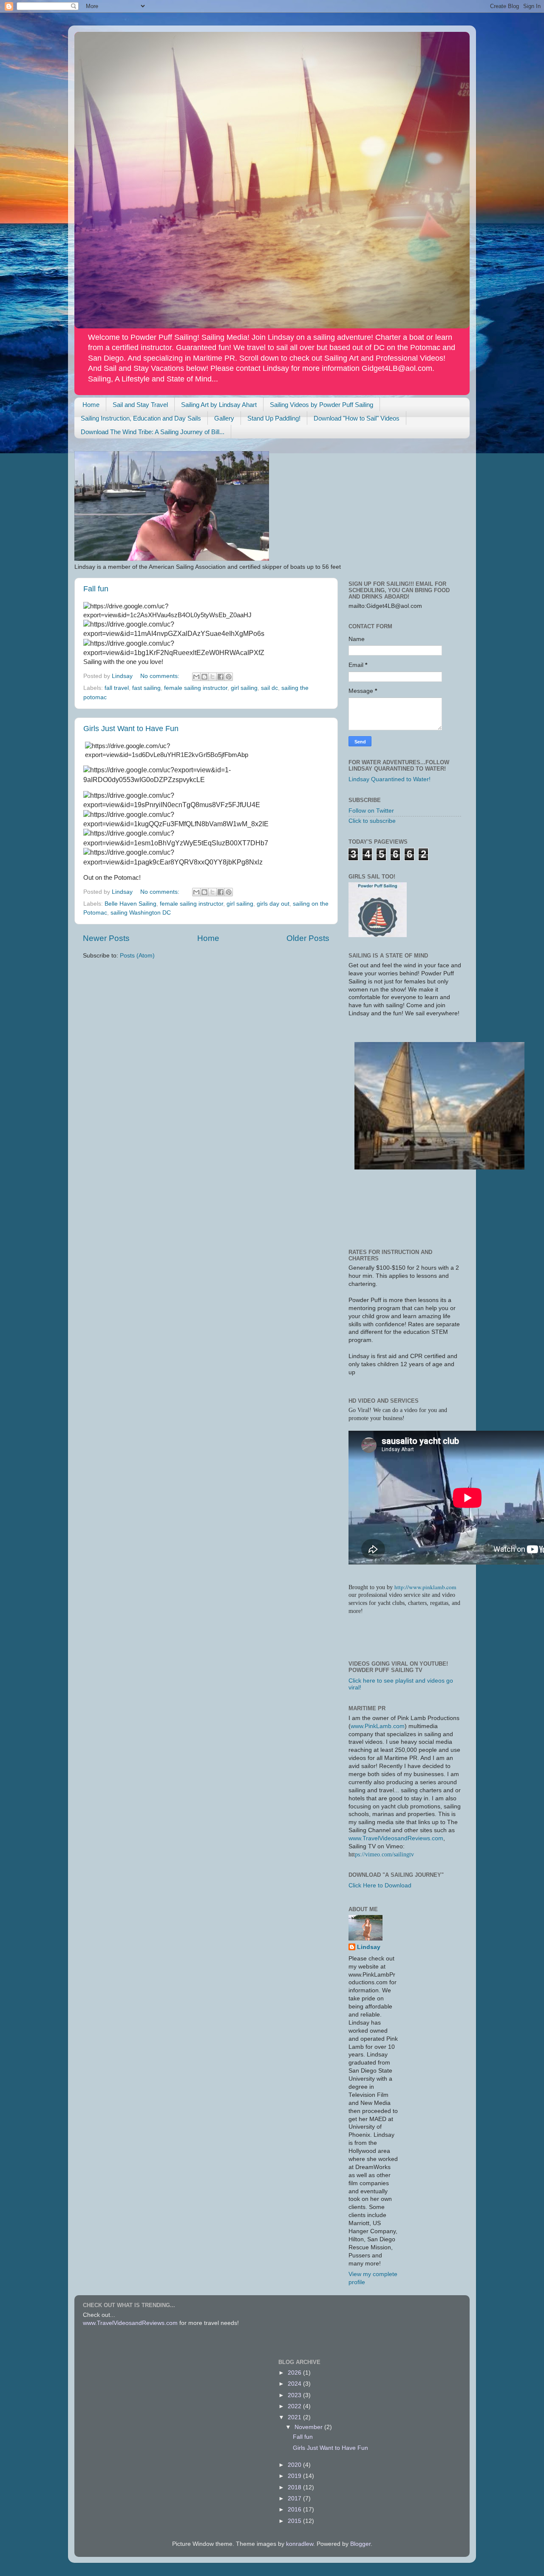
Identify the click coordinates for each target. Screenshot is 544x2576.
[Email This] (196, 677)
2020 (295, 2465)
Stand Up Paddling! (274, 418)
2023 (295, 2395)
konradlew (300, 2544)
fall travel (117, 688)
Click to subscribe (372, 821)
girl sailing (244, 688)
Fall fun (96, 589)
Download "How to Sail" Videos (357, 418)
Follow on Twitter (371, 811)
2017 (295, 2498)
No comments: (161, 676)
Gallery (224, 418)
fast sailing (146, 688)
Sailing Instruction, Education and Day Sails (141, 418)
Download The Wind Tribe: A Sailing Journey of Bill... (153, 432)
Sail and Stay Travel (140, 405)
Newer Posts (106, 938)
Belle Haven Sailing (130, 904)
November (309, 2427)
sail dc (269, 688)
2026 (295, 2373)
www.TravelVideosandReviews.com (396, 1838)
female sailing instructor (196, 688)
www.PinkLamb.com (378, 1726)
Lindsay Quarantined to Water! (390, 779)
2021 (295, 2417)
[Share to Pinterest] (229, 677)
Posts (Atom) (137, 956)
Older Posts (308, 938)
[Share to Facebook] (221, 677)
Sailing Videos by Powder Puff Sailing (322, 405)
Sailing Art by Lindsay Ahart (219, 405)
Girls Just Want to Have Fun (131, 729)
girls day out (273, 904)
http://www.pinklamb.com (425, 1587)
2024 (295, 2384)
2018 (295, 2487)
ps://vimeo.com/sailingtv (384, 1854)
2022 (295, 2406)
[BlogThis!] (204, 677)
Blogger (360, 2544)
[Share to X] (212, 677)
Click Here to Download (380, 1885)
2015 (295, 2521)
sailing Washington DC (141, 913)
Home (91, 405)
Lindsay (369, 1947)
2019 (295, 2476)
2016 (295, 2510)
